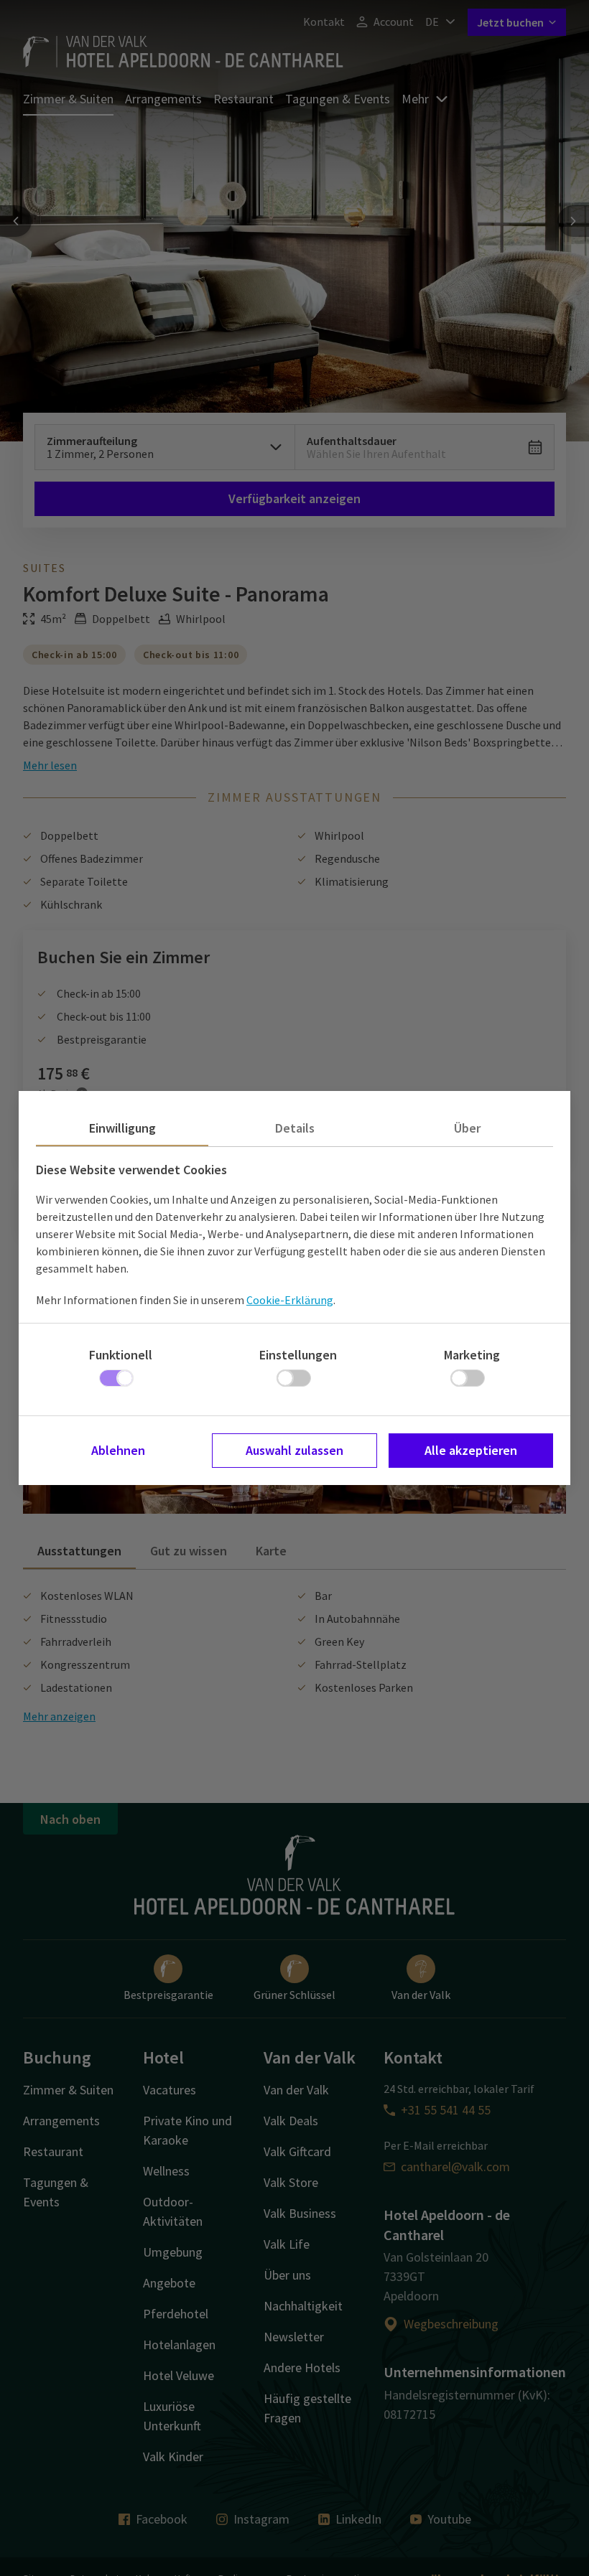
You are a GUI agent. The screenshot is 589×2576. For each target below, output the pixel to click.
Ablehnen (118, 1450)
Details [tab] (295, 1128)
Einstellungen (298, 1355)
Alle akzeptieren (471, 1450)
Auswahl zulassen (294, 1450)
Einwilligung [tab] (122, 1128)
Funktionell (121, 1355)
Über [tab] (467, 1128)
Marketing (472, 1355)
